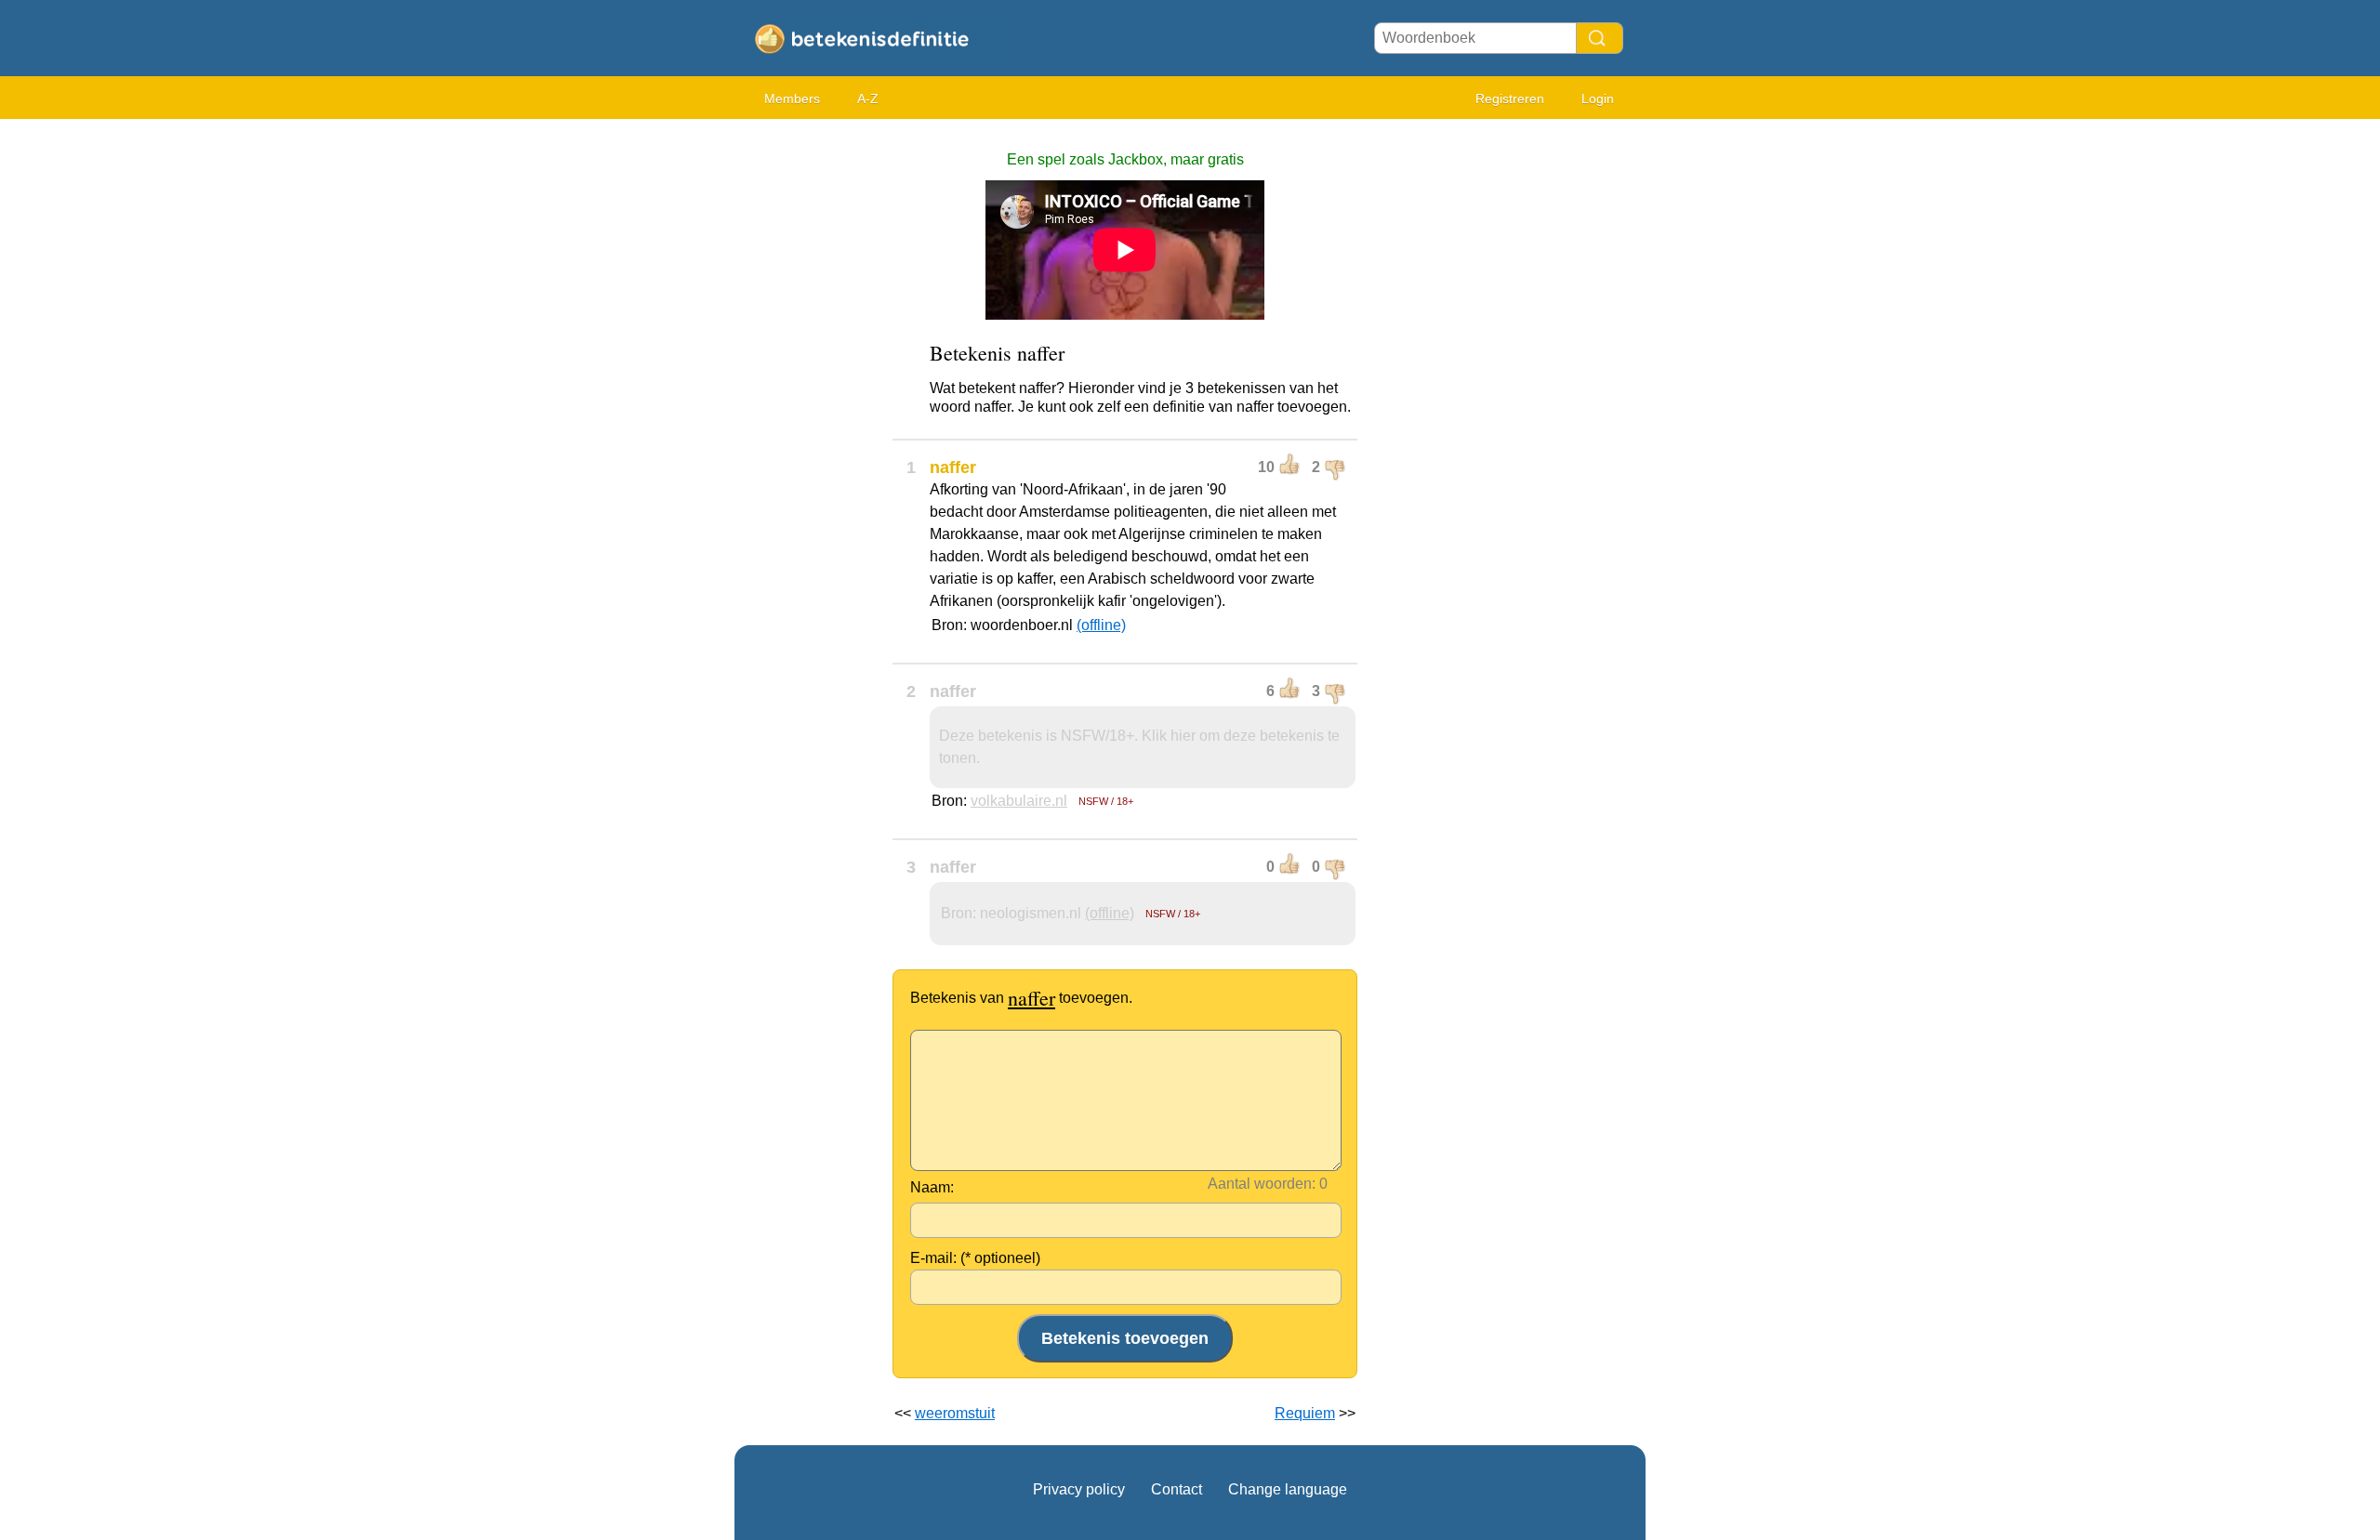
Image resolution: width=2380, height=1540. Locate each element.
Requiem (1305, 1413)
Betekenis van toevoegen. (1021, 998)
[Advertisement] (809, 409)
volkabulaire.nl (1019, 801)
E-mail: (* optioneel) (975, 1258)
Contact (1177, 1489)
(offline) (1101, 625)
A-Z (868, 99)
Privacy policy (1079, 1489)
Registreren (1510, 99)
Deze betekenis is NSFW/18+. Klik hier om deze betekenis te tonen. (1139, 747)
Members (792, 99)
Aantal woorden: (1262, 1184)
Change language (1288, 1489)
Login (1598, 99)
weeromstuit (955, 1413)
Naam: (932, 1187)
